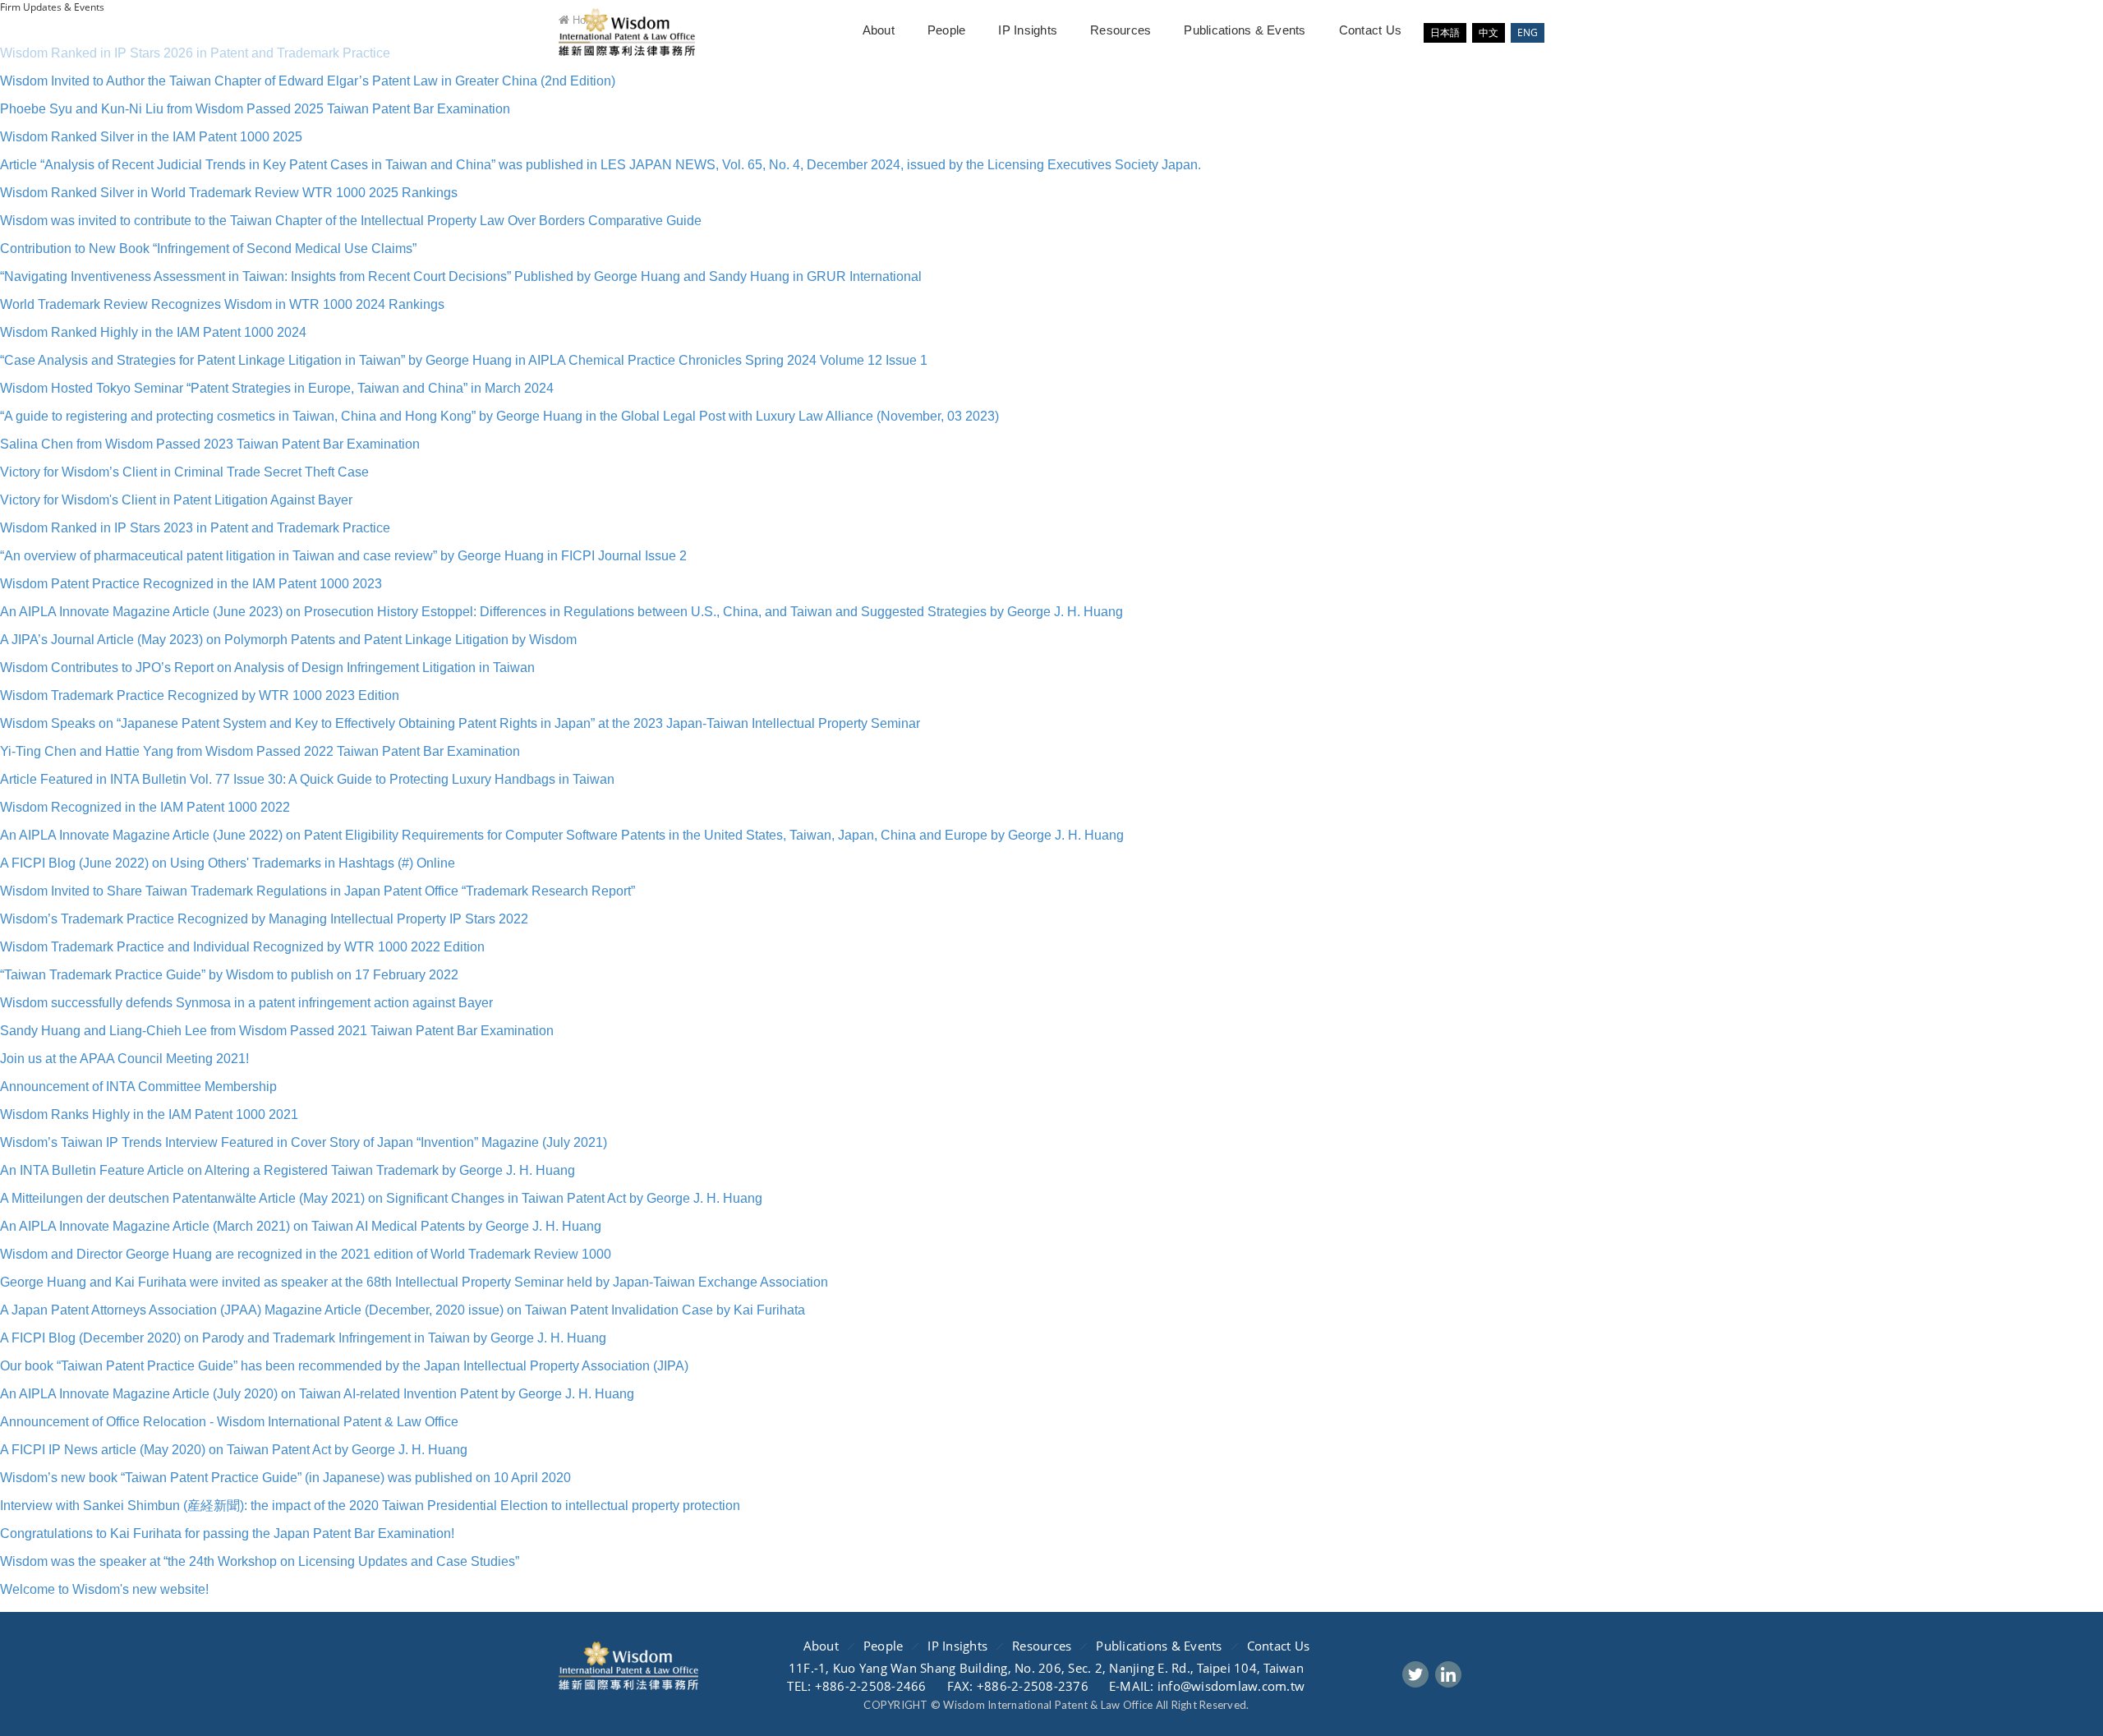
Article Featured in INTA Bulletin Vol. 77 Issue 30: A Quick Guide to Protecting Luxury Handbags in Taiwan (307, 779)
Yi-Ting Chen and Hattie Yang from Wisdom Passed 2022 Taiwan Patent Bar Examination (260, 751)
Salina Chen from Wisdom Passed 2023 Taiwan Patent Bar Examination (210, 444)
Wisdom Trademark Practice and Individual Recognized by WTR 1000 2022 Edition (242, 947)
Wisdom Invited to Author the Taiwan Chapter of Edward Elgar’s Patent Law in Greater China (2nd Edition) (308, 81)
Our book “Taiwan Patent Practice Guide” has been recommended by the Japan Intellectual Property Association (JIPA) (344, 1366)
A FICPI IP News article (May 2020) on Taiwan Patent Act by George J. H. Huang (234, 1450)
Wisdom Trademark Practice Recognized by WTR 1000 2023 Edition (200, 695)
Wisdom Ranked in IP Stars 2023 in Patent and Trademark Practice (195, 528)
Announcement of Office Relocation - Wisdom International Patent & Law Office (229, 1422)
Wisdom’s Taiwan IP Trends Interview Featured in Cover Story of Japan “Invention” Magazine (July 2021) (304, 1142)
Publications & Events (1245, 30)
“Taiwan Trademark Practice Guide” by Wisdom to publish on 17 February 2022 (229, 975)
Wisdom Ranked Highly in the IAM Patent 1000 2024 (153, 332)
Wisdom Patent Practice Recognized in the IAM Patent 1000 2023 (191, 584)
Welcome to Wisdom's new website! (104, 1589)
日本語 (1445, 32)
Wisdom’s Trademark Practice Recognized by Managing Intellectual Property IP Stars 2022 (264, 919)
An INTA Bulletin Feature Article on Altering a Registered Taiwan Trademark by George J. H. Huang (288, 1170)
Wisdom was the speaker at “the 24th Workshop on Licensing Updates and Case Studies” (260, 1561)
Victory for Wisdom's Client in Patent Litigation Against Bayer (176, 500)
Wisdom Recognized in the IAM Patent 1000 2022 (145, 807)
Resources (1121, 30)
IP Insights (1028, 30)
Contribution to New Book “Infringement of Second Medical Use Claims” (208, 249)
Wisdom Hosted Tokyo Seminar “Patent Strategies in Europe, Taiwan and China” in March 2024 (277, 388)
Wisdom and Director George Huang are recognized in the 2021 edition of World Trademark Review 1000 (306, 1254)
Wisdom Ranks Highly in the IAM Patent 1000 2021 (149, 1114)
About (879, 30)
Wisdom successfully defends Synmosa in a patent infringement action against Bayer (246, 1003)
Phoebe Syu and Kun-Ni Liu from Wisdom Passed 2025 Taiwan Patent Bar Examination (255, 109)
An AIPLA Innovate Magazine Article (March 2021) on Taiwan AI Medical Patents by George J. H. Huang (301, 1226)
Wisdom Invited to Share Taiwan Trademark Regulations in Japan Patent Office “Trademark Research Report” (318, 891)
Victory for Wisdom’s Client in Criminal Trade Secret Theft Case (184, 472)
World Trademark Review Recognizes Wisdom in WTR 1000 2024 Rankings (222, 304)
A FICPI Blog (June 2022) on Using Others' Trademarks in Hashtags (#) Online (228, 863)
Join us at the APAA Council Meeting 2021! (124, 1059)
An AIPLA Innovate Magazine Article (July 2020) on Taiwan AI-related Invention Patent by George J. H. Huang (317, 1394)
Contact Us (1371, 30)
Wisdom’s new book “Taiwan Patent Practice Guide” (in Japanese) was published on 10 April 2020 (285, 1478)
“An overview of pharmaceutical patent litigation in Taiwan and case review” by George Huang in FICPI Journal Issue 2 (343, 556)
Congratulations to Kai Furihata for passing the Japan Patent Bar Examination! (227, 1533)
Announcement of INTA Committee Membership (138, 1087)
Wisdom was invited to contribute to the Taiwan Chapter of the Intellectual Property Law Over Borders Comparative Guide (351, 221)
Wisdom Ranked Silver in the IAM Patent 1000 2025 (151, 137)
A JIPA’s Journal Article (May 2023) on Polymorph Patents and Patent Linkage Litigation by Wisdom (288, 640)
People (947, 30)
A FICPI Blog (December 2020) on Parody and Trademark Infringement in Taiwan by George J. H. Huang (303, 1338)
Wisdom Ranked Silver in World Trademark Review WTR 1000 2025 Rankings (229, 193)
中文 (1489, 32)
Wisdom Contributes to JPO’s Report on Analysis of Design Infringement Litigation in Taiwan (267, 668)
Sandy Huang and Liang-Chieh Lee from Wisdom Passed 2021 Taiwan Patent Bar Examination (277, 1031)
